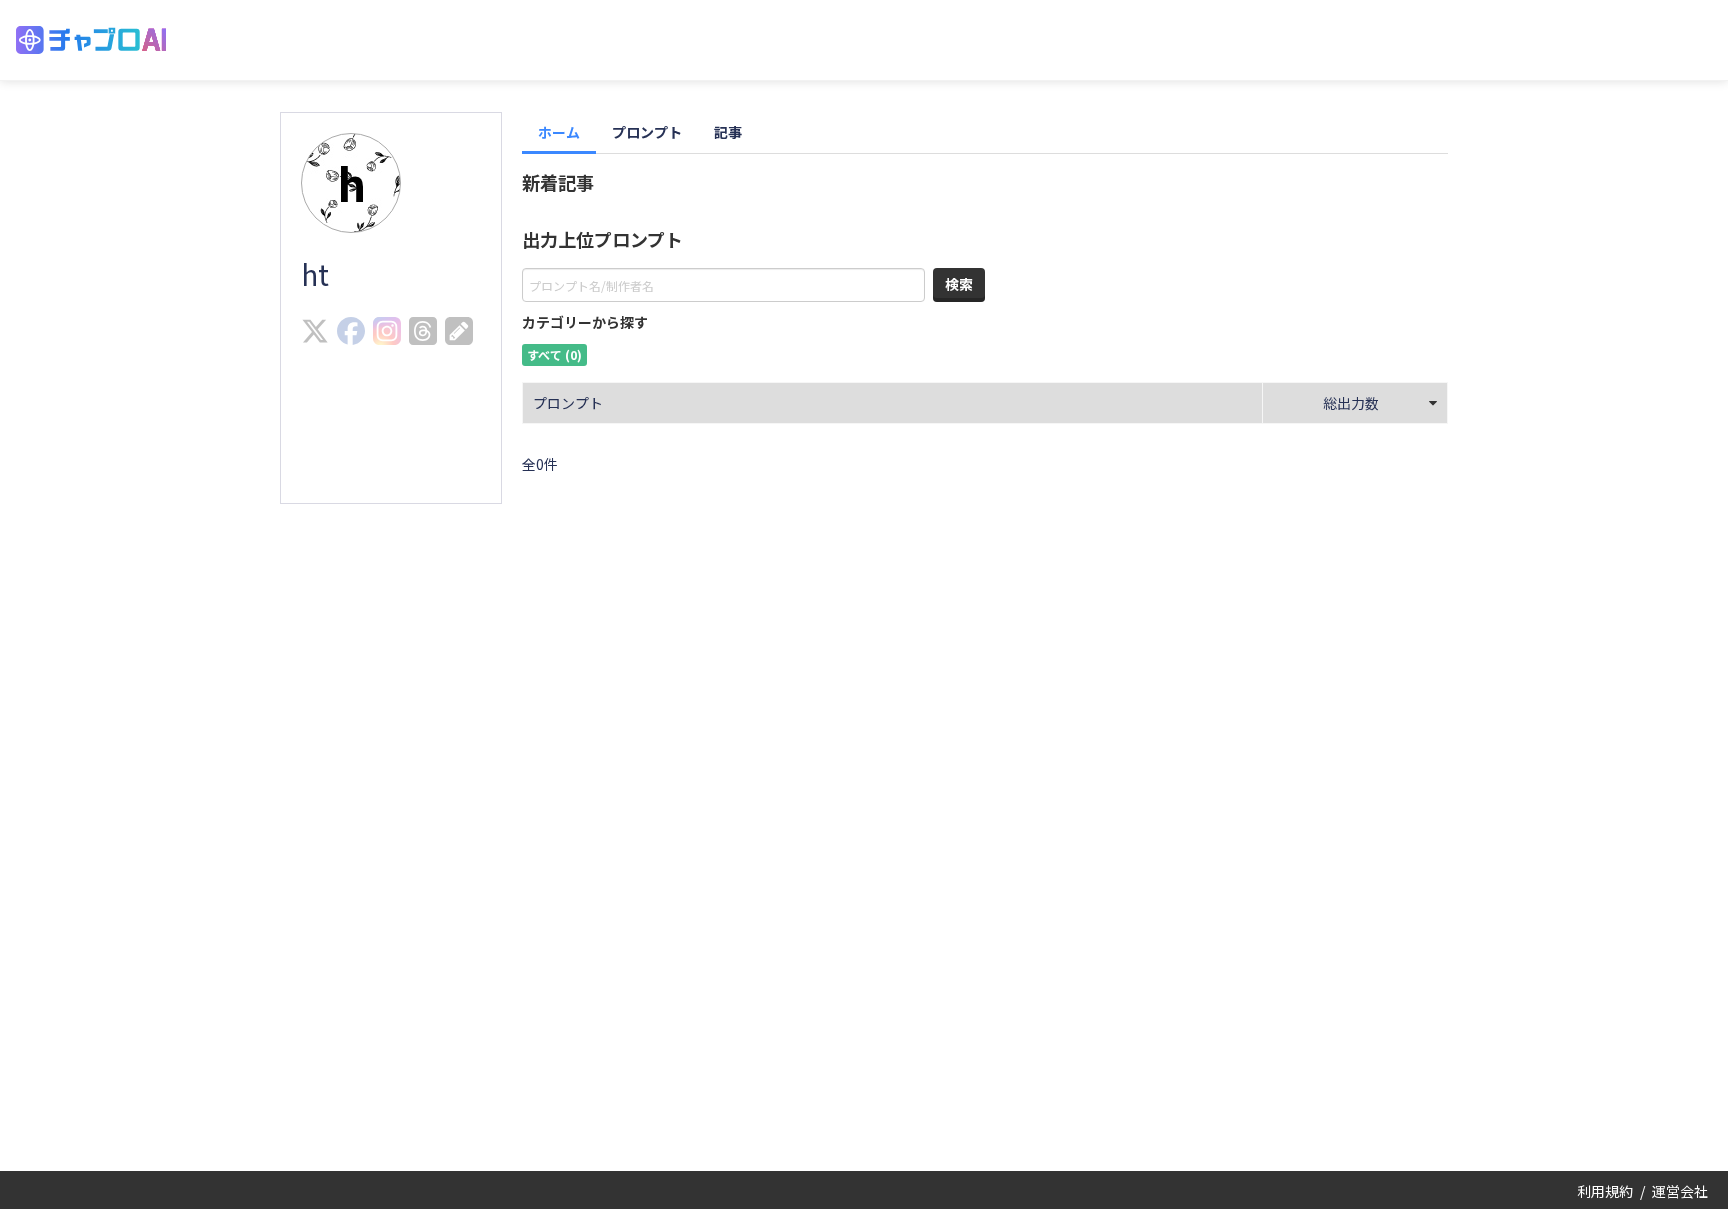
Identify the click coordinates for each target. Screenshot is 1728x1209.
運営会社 (1680, 1191)
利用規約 (1605, 1191)
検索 (959, 284)
